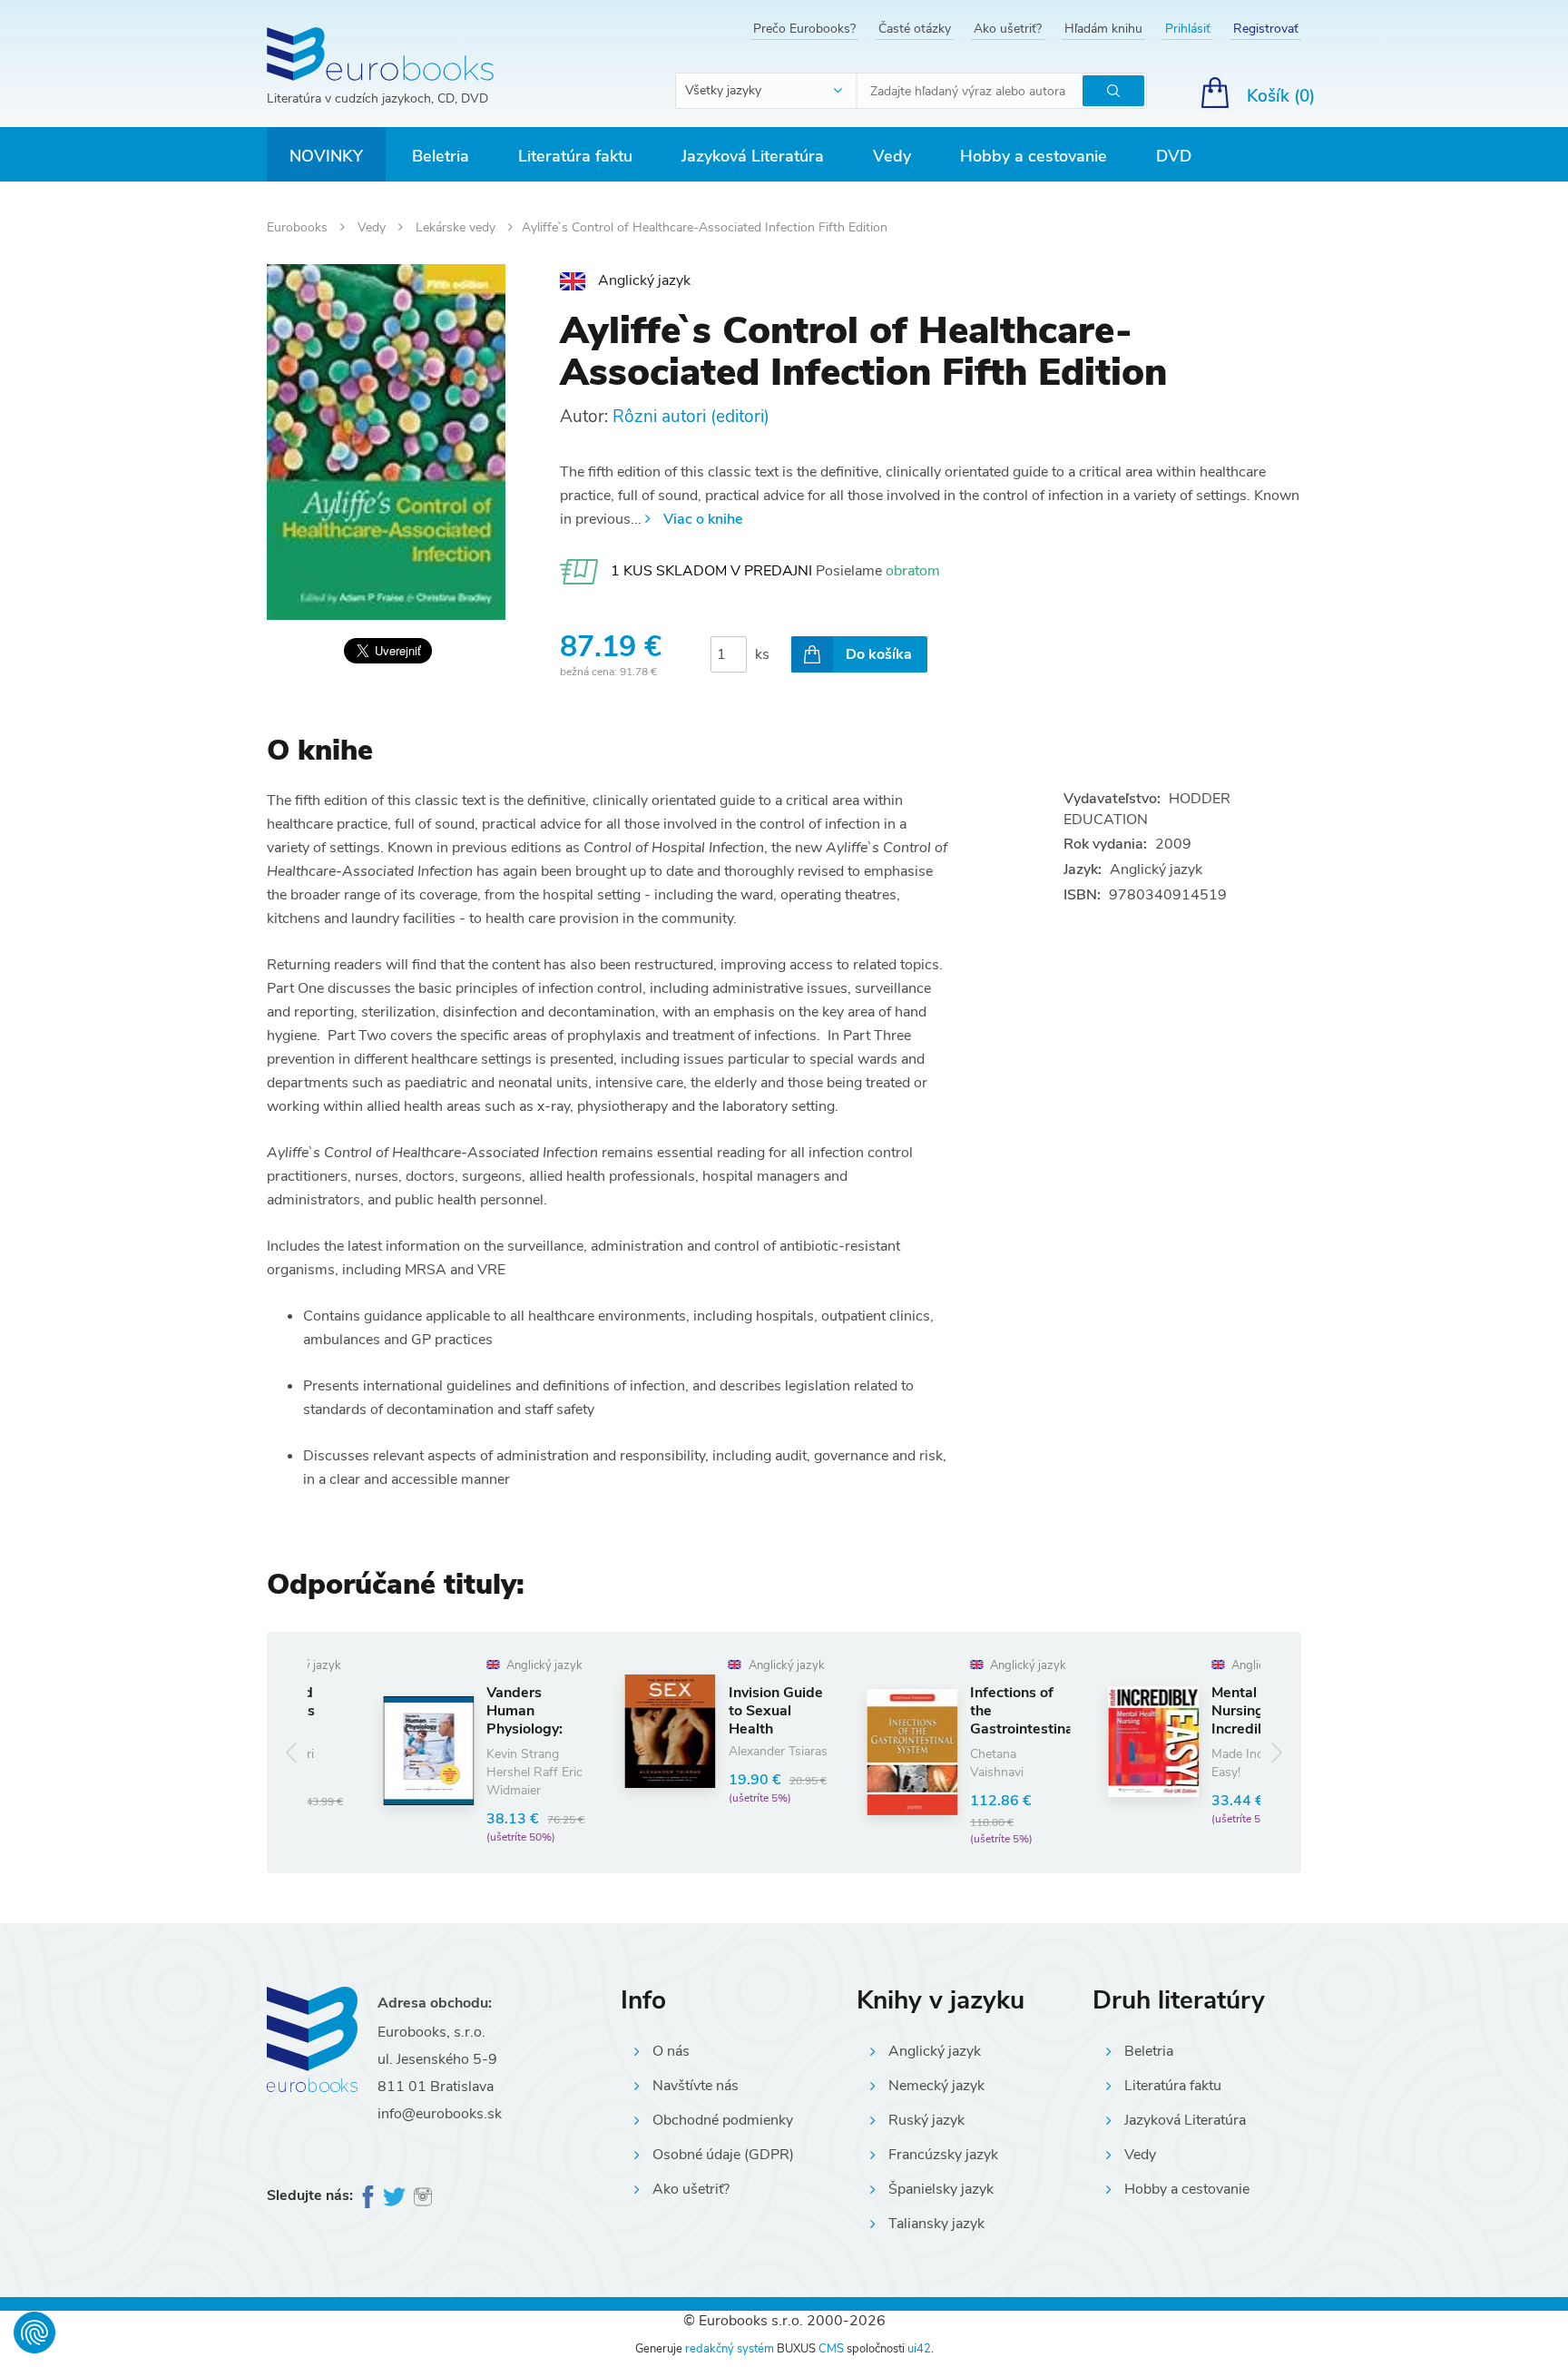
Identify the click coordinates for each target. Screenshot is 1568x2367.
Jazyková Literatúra (753, 156)
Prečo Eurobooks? (804, 29)
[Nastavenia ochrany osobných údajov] (34, 2333)
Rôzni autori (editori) (691, 417)
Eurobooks (299, 227)
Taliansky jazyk (936, 2224)
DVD (1174, 156)
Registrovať (1266, 29)
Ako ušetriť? (1008, 29)
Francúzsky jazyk (943, 2155)
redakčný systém (730, 2349)
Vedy (892, 156)
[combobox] (767, 91)
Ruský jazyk (926, 2120)
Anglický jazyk (935, 2051)
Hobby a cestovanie (1034, 156)
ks (762, 654)
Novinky (326, 156)
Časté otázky (915, 29)
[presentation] (292, 1752)
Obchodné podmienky (723, 2120)
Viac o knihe (703, 519)
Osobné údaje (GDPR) (723, 2155)
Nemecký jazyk (936, 2086)
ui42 (919, 2349)
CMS (831, 2349)
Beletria (441, 156)
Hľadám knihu (1103, 29)
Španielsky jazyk (941, 2189)
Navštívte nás (696, 2086)
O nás (671, 2051)
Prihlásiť (1188, 29)
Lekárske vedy (457, 227)
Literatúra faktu (575, 156)
